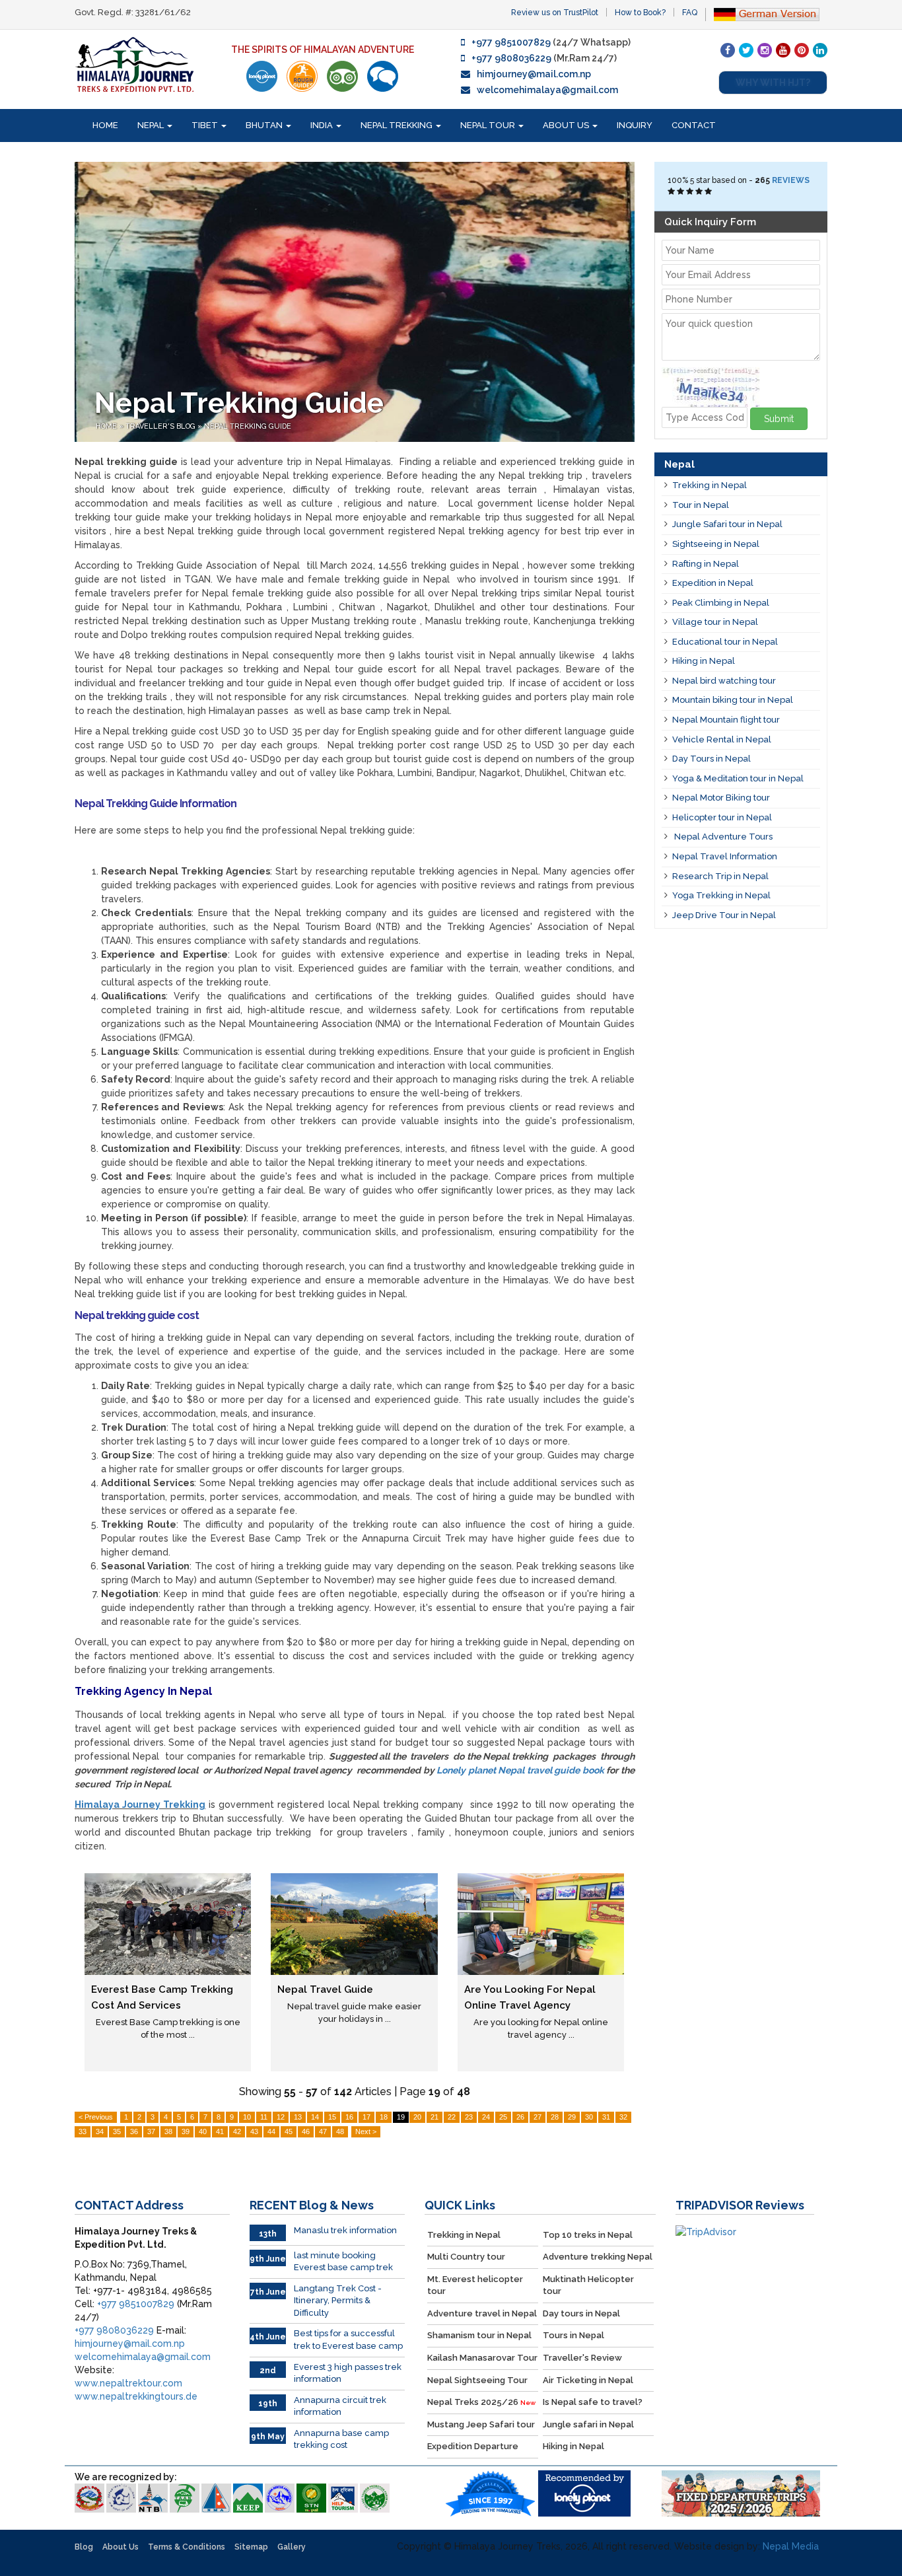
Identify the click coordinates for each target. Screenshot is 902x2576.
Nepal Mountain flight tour (726, 720)
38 (168, 2131)
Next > (366, 2131)
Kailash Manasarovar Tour (482, 2358)
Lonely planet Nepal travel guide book (520, 1770)
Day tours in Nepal (581, 2313)
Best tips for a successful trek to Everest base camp (348, 2340)
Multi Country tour (466, 2257)
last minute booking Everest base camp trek (343, 2262)
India (323, 125)
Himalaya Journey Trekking (140, 1805)
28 (555, 2117)
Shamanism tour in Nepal (479, 2335)
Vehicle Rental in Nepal (722, 739)
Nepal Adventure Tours (722, 837)
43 (254, 2131)
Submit (779, 419)
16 (349, 2117)
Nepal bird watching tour (724, 681)
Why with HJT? (773, 83)
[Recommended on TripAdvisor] (342, 76)
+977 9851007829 (511, 42)
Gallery (292, 2547)
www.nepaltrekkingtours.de (136, 2396)
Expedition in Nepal (713, 583)
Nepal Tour (489, 125)
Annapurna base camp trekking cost (341, 2439)
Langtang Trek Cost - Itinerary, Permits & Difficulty (338, 2301)
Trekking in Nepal (710, 485)
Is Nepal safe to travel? (593, 2402)
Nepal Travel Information (725, 856)
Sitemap (251, 2547)
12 (281, 2117)
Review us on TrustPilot (555, 13)
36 (134, 2131)
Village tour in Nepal (715, 622)
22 (452, 2117)
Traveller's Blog (161, 426)
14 (315, 2117)
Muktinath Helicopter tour (588, 2285)
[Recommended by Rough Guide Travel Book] (302, 76)
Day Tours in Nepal (711, 759)
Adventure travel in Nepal (482, 2313)
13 (298, 2117)
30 (589, 2117)
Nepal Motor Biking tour (721, 798)
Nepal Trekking (398, 125)
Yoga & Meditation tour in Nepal (738, 778)
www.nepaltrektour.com (128, 2383)
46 (306, 2131)
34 (100, 2131)
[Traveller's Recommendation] (383, 76)
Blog (84, 2547)
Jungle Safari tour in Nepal (727, 524)
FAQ (690, 13)
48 (340, 2131)
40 (203, 2131)
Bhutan (265, 125)
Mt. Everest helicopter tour (475, 2285)
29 (572, 2117)
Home (105, 125)
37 (151, 2131)
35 (117, 2131)
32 (623, 2117)
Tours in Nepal (573, 2335)
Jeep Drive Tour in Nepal (724, 915)
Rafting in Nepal (706, 564)
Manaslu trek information (345, 2230)
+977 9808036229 (511, 58)
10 (247, 2117)
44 (271, 2131)
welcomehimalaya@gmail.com (547, 90)
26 (520, 2117)
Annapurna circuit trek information (340, 2406)
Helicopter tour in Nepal (722, 817)
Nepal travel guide (325, 1989)
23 (469, 2117)
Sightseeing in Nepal (716, 544)
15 (332, 2117)
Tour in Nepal (701, 505)
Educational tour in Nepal (725, 642)
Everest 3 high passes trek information (348, 2373)
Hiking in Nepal (704, 661)
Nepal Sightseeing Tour (477, 2380)
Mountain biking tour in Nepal (733, 700)
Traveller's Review (582, 2358)
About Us (567, 125)
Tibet (206, 125)
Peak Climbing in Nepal (721, 603)
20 (417, 2117)
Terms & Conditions (187, 2547)
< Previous (96, 2117)
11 (264, 2117)
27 (538, 2117)
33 (83, 2131)
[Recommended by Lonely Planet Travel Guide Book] (262, 76)
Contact (694, 125)
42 (237, 2131)
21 (434, 2117)
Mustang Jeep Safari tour (481, 2424)
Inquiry (635, 125)
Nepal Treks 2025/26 (481, 2402)
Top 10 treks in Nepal (588, 2235)
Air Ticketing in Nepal (588, 2380)
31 (606, 2117)
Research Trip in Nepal (720, 876)
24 (486, 2117)
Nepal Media (791, 2546)
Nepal (152, 125)
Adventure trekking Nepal (598, 2257)
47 (323, 2131)
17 (366, 2117)
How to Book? (640, 13)
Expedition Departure (473, 2446)
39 (186, 2131)
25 (503, 2117)
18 (384, 2117)
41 (220, 2131)
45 (289, 2131)
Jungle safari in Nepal (588, 2424)
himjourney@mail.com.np (534, 74)
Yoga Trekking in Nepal (721, 895)
